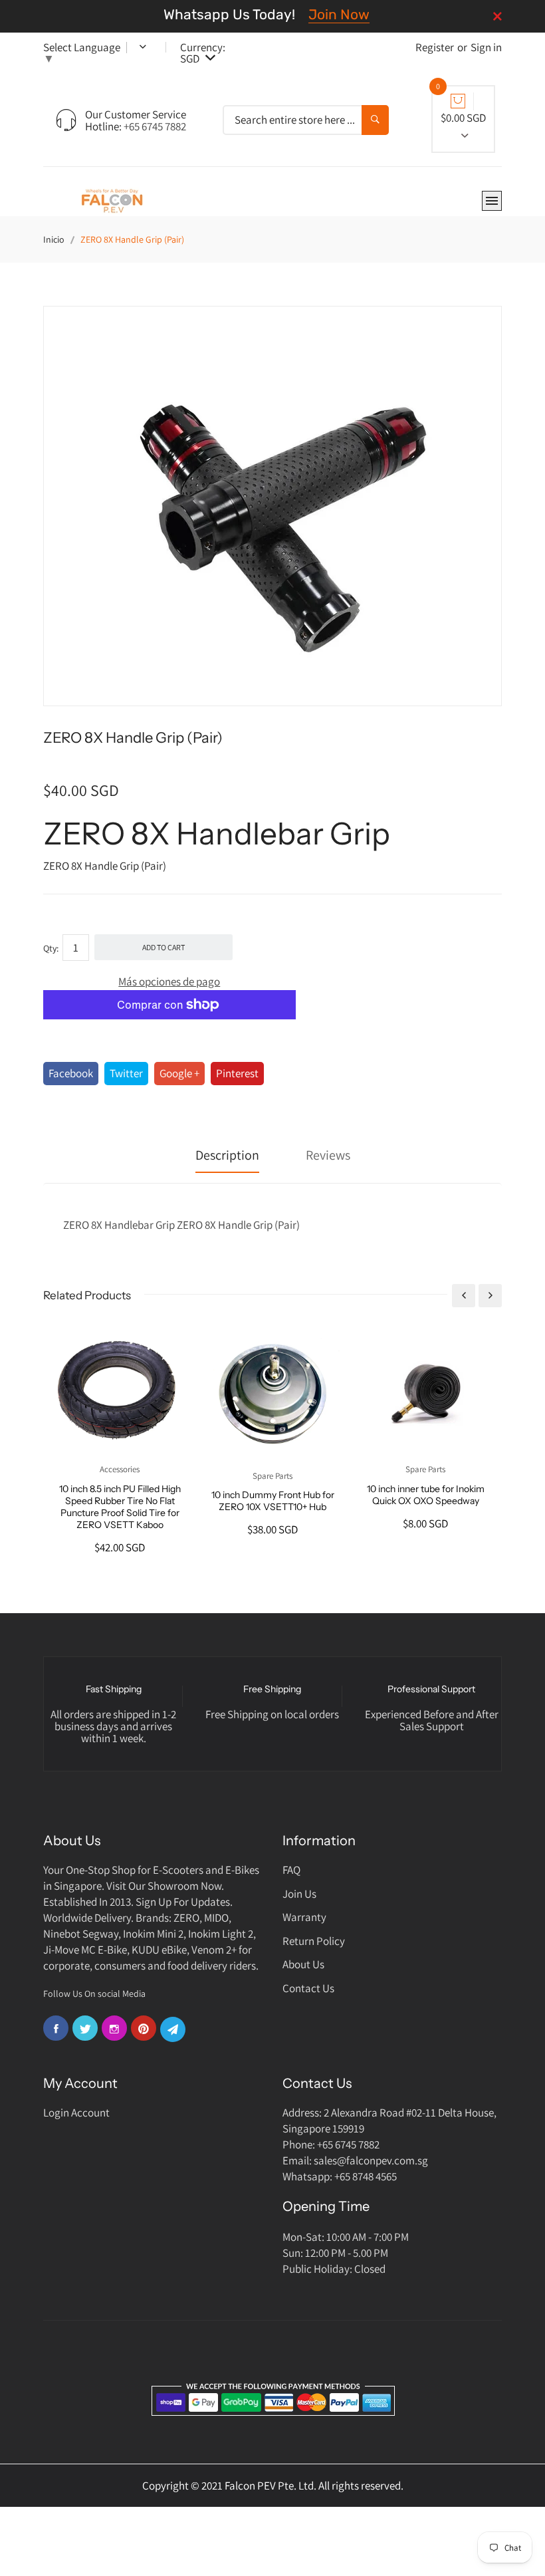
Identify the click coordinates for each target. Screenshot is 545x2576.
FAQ (291, 1870)
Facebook (71, 1073)
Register (435, 47)
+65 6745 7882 (155, 126)
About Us (303, 1964)
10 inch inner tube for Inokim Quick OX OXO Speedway (426, 1495)
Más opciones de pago (169, 981)
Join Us (299, 1894)
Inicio (54, 239)
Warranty (304, 1917)
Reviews (328, 1155)
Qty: (51, 948)
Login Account (76, 2113)
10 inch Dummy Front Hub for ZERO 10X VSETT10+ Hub (273, 1501)
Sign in (486, 47)
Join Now (339, 14)
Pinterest (237, 1073)
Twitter (126, 1073)
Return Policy (314, 1941)
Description (227, 1155)
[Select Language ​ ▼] (134, 47)
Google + (179, 1073)
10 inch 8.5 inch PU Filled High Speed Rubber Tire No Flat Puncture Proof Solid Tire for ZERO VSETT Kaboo (120, 1507)
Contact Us (308, 1988)
